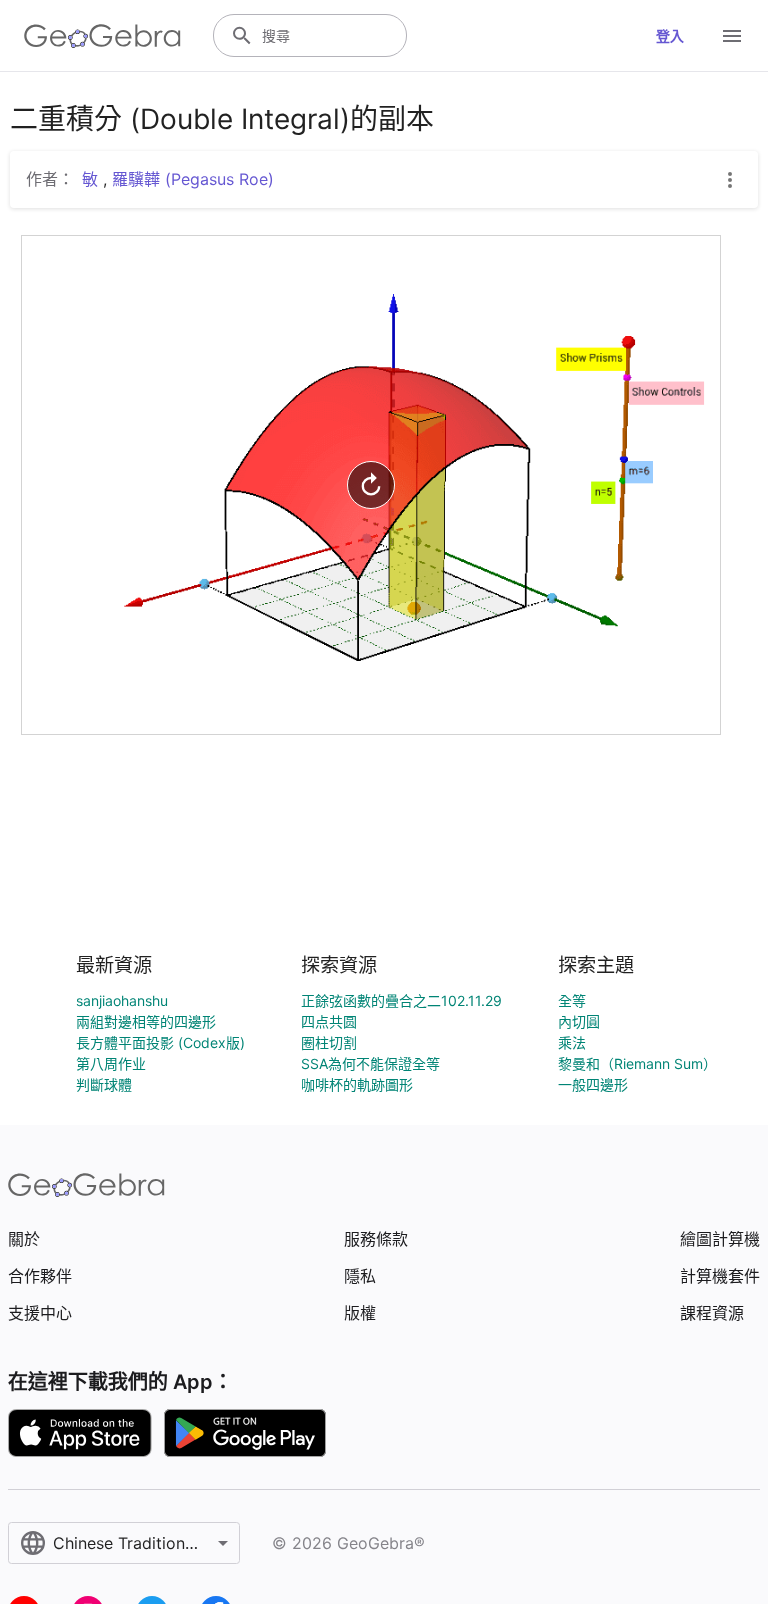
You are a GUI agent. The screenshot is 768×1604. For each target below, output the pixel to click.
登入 (670, 35)
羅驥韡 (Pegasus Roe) (193, 179)
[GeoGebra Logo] (102, 36)
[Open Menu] (732, 36)
